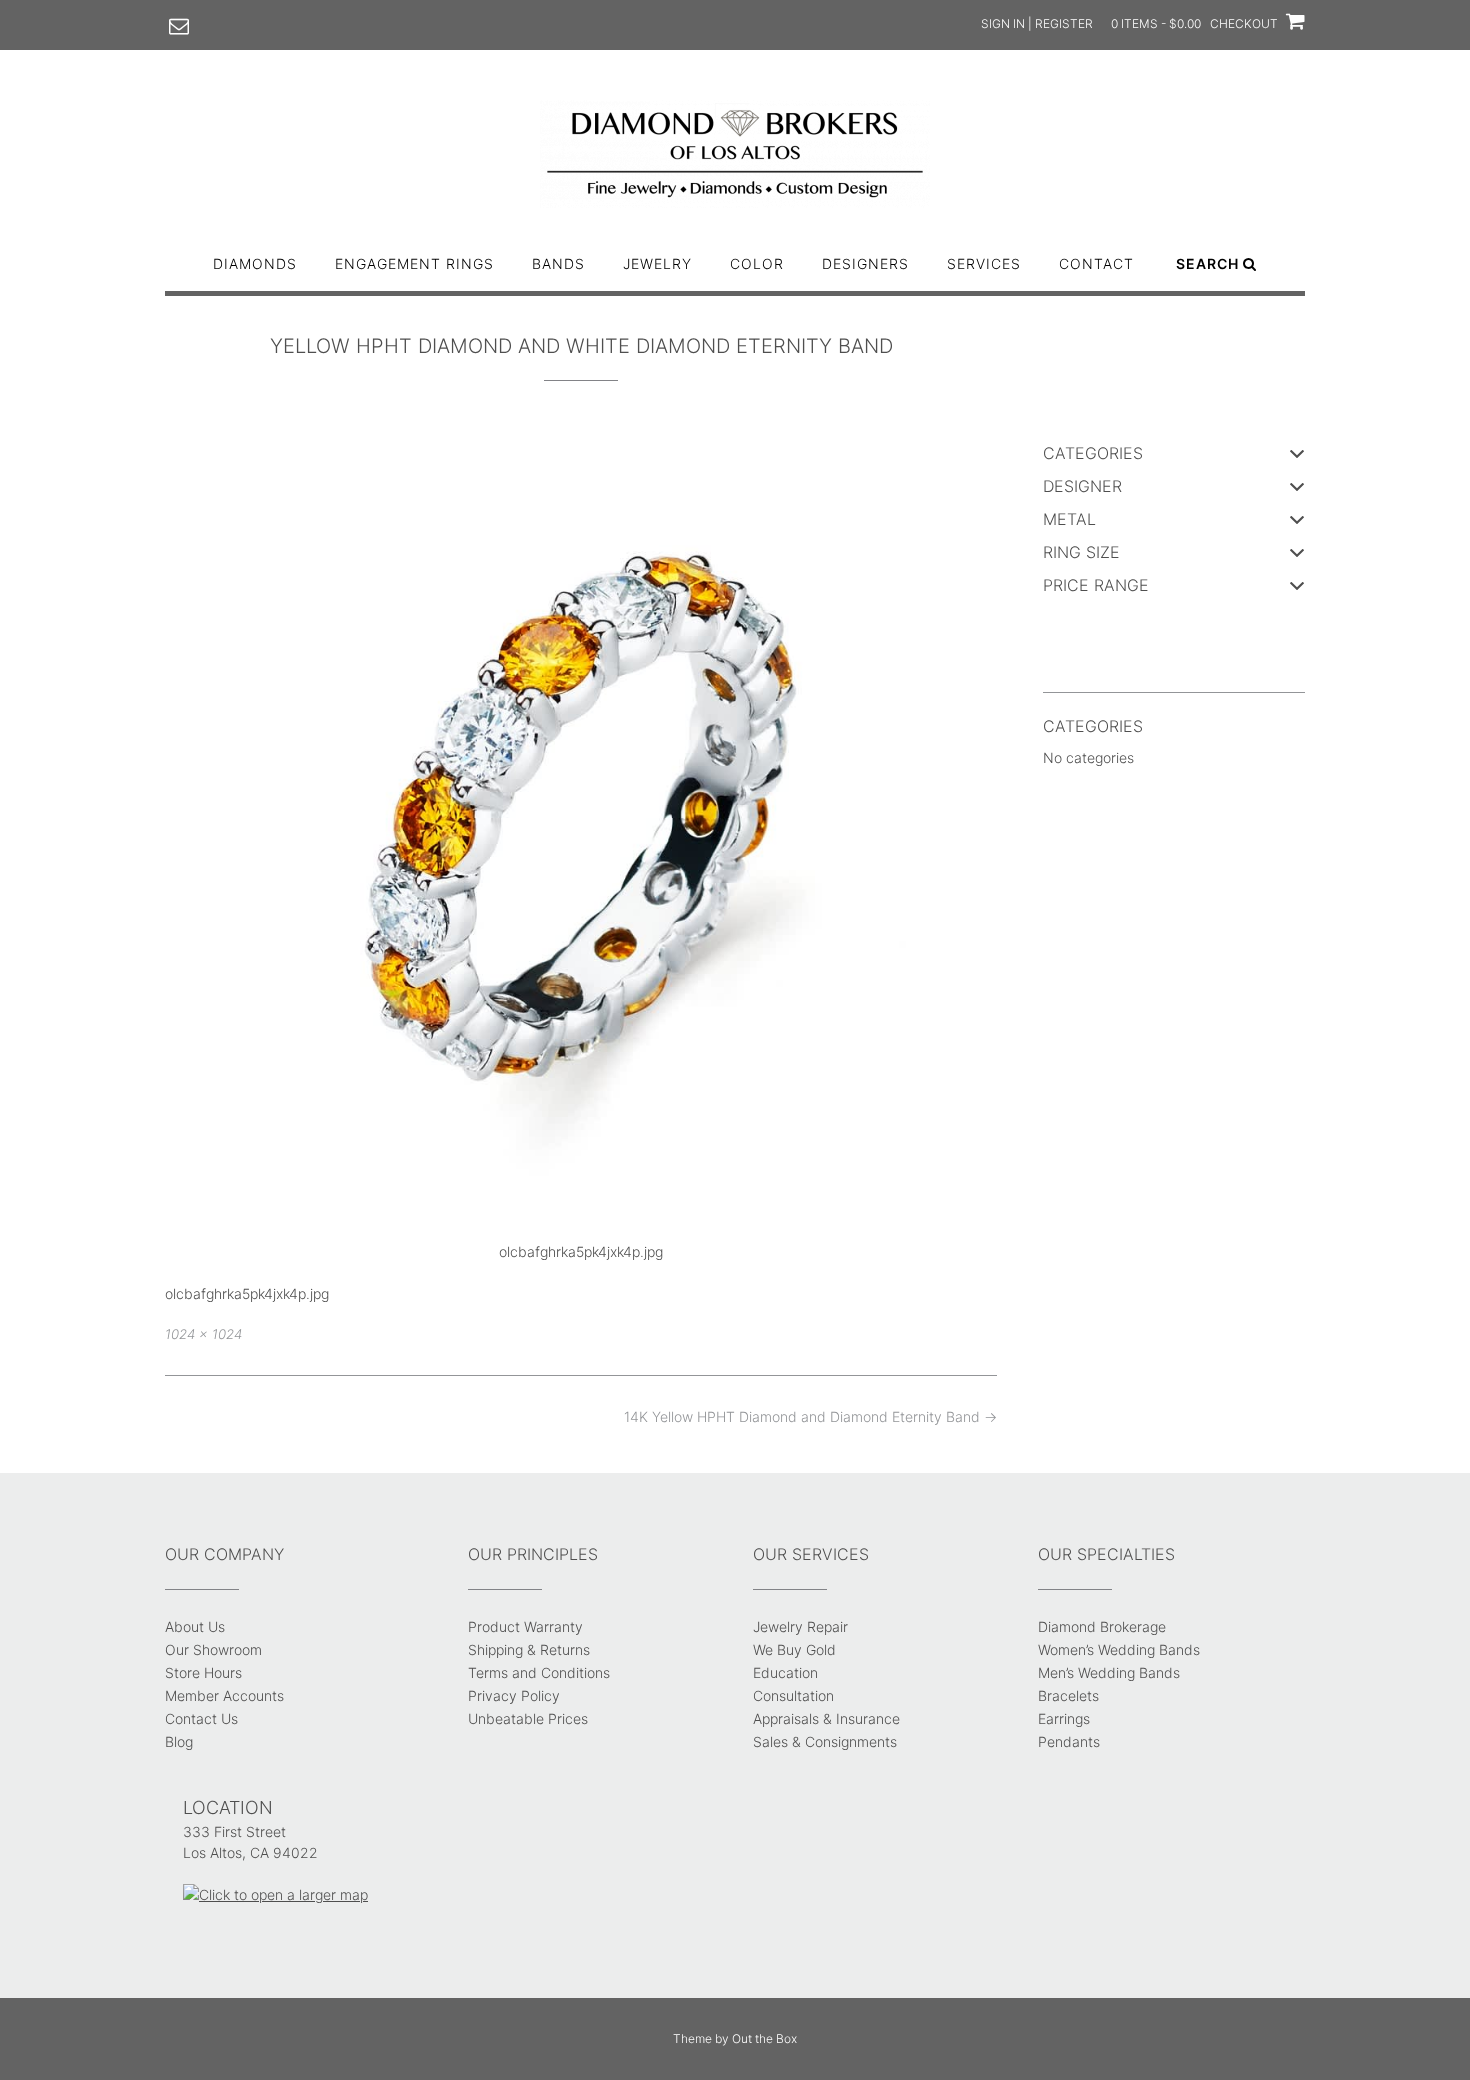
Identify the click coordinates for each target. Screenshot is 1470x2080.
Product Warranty (525, 1626)
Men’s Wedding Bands (1109, 1672)
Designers (865, 263)
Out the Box (764, 2038)
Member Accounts (224, 1695)
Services (984, 263)
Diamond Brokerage (1102, 1626)
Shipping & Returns (529, 1649)
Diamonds (255, 263)
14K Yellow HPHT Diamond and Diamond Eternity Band (810, 1416)
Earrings (1064, 1718)
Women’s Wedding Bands (1119, 1649)
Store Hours (203, 1672)
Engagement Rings (414, 263)
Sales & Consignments (825, 1741)
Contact (1096, 263)
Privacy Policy (514, 1695)
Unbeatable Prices (528, 1718)
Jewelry (657, 263)
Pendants (1069, 1741)
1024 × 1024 (203, 1334)
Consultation (793, 1695)
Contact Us (201, 1718)
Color (757, 263)
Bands (558, 263)
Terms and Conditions (539, 1672)
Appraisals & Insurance (826, 1718)
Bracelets (1068, 1695)
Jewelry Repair (800, 1626)
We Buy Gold (794, 1649)
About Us (195, 1626)
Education (785, 1672)
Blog (179, 1741)
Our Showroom (213, 1649)
